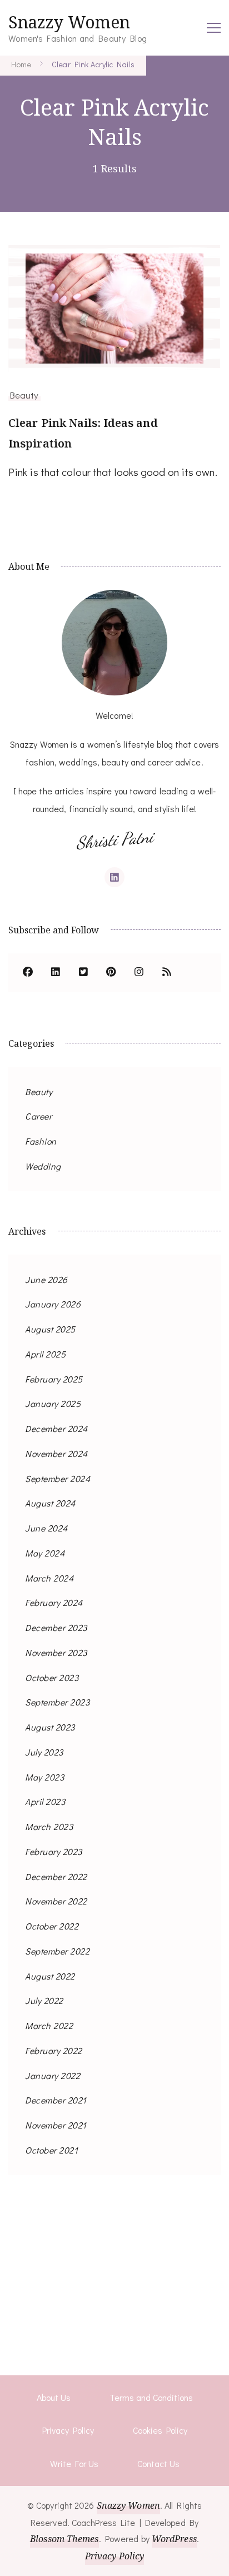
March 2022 (49, 2025)
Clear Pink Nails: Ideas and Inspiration (83, 433)
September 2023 (57, 1702)
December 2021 (56, 2100)
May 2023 (44, 1777)
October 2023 (52, 1677)
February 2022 (54, 2050)
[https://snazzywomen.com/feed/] (167, 973)
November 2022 (56, 1901)
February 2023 (54, 1851)
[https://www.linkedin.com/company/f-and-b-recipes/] (56, 973)
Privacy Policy (68, 2430)
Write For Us (74, 2463)
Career (38, 1116)
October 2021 (51, 2150)
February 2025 (54, 1379)
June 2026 (46, 1279)
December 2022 (56, 1876)
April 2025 (45, 1354)
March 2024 (49, 1578)
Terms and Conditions (151, 2397)
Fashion (41, 1141)
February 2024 (54, 1602)
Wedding (43, 1166)
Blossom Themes (64, 2539)
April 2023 (45, 1801)
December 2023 (56, 1627)
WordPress (174, 2539)
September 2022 (57, 1951)
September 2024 (58, 1478)
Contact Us (158, 2463)
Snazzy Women (69, 22)
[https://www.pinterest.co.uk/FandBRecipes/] (111, 973)
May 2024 (45, 1553)
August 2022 (50, 1976)
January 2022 (53, 2075)
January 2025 (53, 1403)
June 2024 (46, 1528)
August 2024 (50, 1503)
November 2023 (56, 1652)
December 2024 (56, 1428)
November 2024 (56, 1453)
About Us (54, 2397)
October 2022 (52, 1926)
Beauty (24, 395)
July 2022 (44, 2000)
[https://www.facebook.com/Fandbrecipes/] (28, 973)
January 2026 (53, 1304)
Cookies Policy (160, 2430)
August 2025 (50, 1329)
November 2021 (56, 2125)
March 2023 (49, 1826)
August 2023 (50, 1727)
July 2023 (44, 1752)
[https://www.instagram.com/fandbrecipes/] (139, 973)
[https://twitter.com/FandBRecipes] (83, 973)
